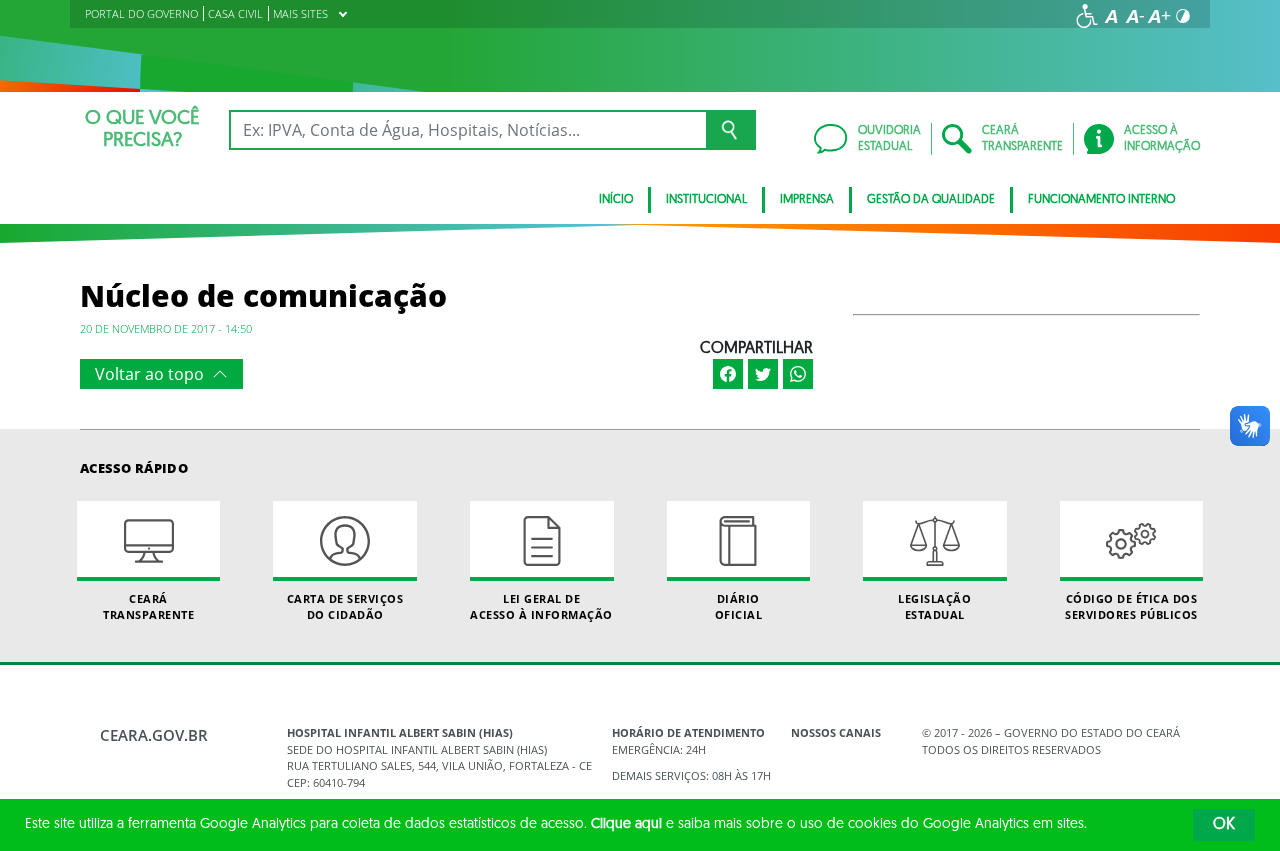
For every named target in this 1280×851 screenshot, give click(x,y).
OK (1224, 825)
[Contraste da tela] (1183, 16)
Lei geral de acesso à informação (541, 606)
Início (616, 200)
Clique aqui (626, 824)
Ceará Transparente (148, 606)
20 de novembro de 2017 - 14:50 (166, 328)
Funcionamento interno (1101, 200)
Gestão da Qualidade (931, 200)
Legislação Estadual (934, 606)
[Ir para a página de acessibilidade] (1087, 16)
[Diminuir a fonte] (1135, 16)
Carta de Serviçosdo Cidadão (345, 606)
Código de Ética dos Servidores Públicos (1131, 606)
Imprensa (807, 200)
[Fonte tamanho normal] (1111, 16)
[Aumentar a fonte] (1159, 16)
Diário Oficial (739, 606)
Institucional (706, 200)
